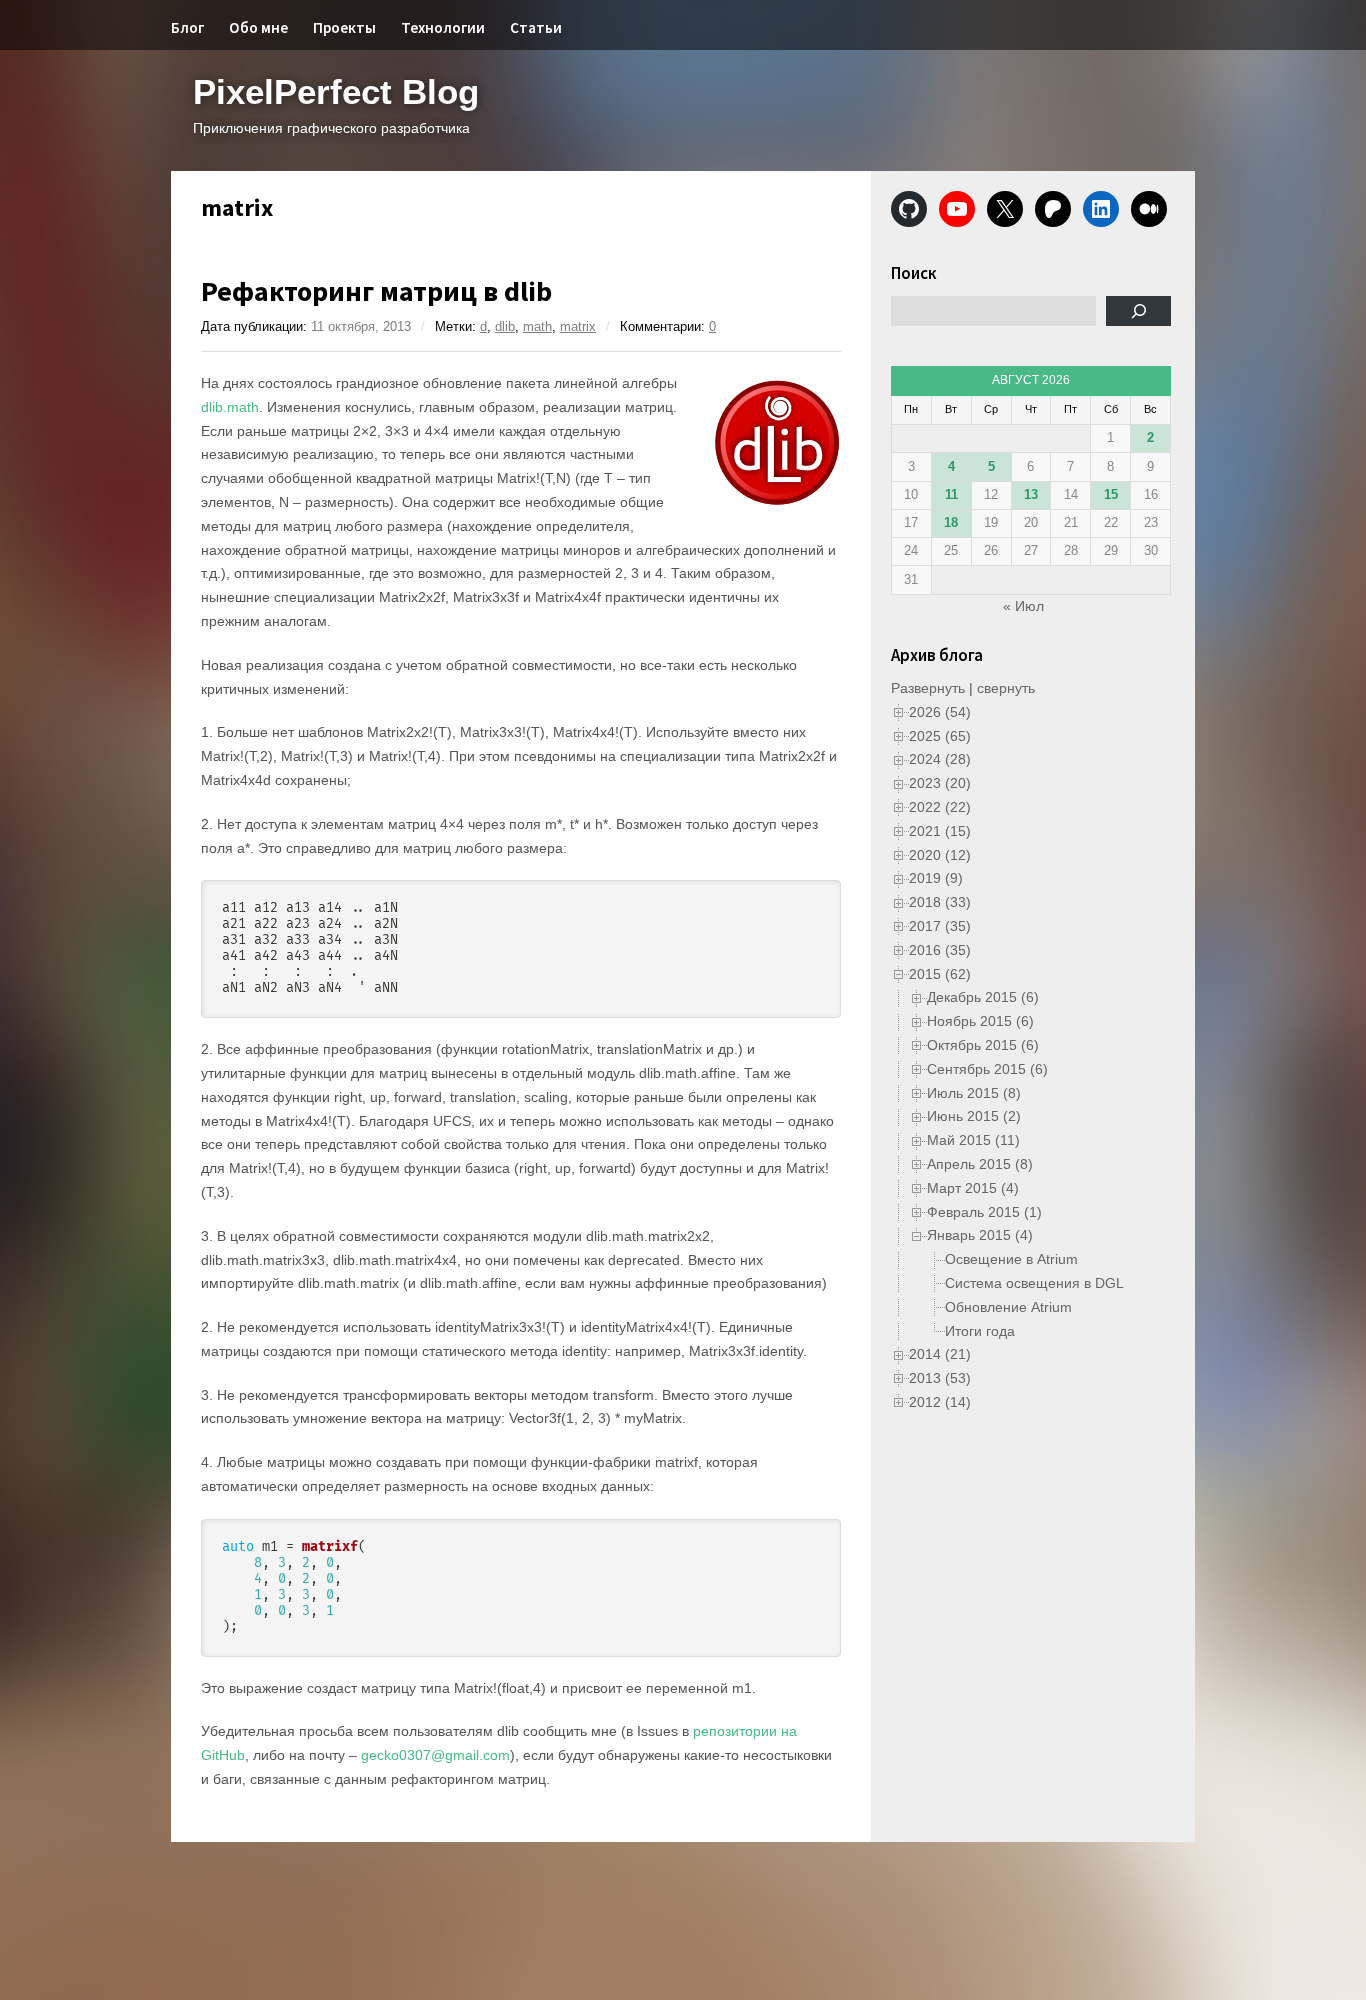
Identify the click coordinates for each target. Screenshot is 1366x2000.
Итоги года (980, 1331)
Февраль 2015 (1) (984, 1212)
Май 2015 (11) (973, 1140)
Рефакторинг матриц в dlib (376, 291)
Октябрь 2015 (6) (983, 1045)
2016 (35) (940, 950)
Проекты (344, 27)
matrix (578, 326)
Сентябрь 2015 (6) (987, 1069)
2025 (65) (940, 736)
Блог (187, 27)
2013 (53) (940, 1378)
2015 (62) (940, 974)
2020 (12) (940, 855)
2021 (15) (940, 831)
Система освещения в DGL (1034, 1283)
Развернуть (928, 688)
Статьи (536, 27)
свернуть (1006, 688)
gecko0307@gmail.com (435, 1755)
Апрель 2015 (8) (980, 1164)
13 (1031, 494)
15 (1111, 494)
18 (951, 522)
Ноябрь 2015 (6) (980, 1021)
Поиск (914, 273)
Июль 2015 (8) (974, 1093)
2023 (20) (940, 783)
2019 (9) (936, 878)
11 (951, 494)
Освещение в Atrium (1011, 1259)
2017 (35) (940, 926)
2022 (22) (940, 807)
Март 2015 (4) (973, 1188)
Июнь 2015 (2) (974, 1116)
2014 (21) (940, 1354)
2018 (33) (940, 902)
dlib (505, 326)
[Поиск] (1138, 311)
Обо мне (258, 27)
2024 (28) (940, 759)
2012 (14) (940, 1402)
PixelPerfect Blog (336, 91)
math (537, 326)
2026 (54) (940, 712)
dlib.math (230, 407)
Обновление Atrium (1008, 1307)
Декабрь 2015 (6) (983, 997)
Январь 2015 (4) (980, 1235)
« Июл (1023, 606)
